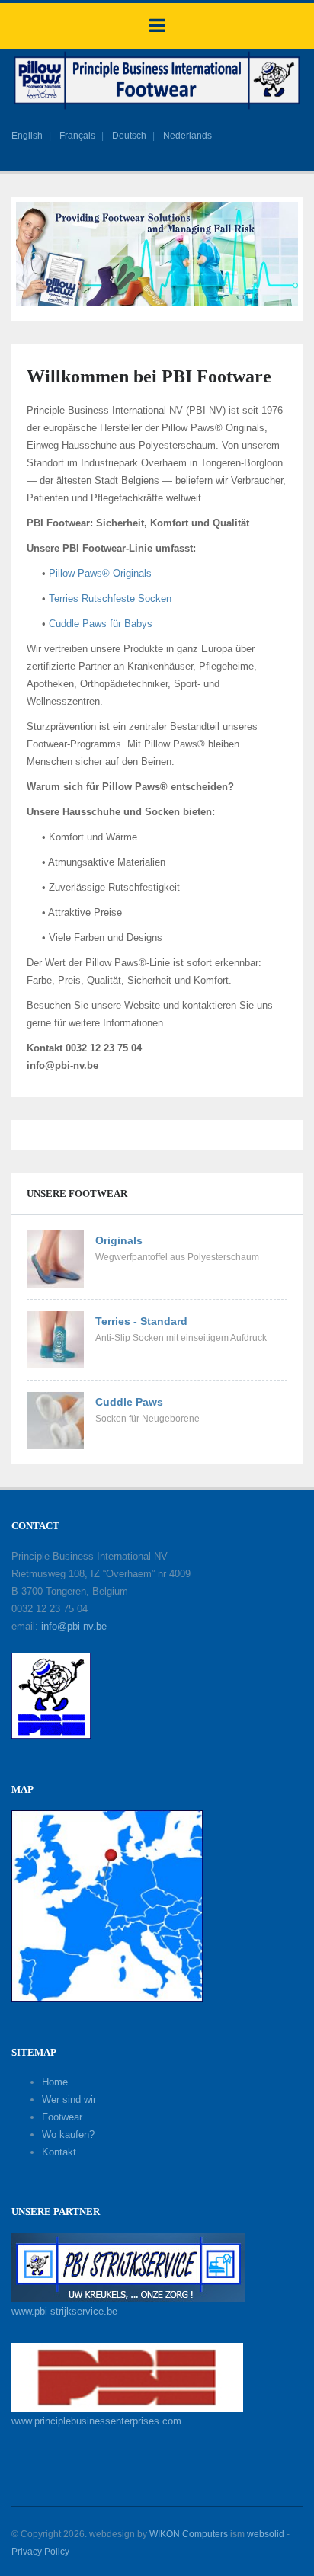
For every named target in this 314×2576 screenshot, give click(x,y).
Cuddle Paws (129, 1402)
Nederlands (187, 136)
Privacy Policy (40, 2552)
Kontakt (59, 2152)
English (27, 136)
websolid (266, 2534)
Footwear (62, 2117)
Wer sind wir (69, 2099)
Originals (119, 1240)
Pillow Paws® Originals (100, 573)
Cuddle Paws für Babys (101, 624)
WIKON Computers (189, 2534)
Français (77, 136)
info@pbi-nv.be (74, 1626)
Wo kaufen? (68, 2134)
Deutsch (129, 136)
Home (55, 2082)
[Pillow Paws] (157, 79)
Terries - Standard (141, 1321)
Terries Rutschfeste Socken (110, 598)
